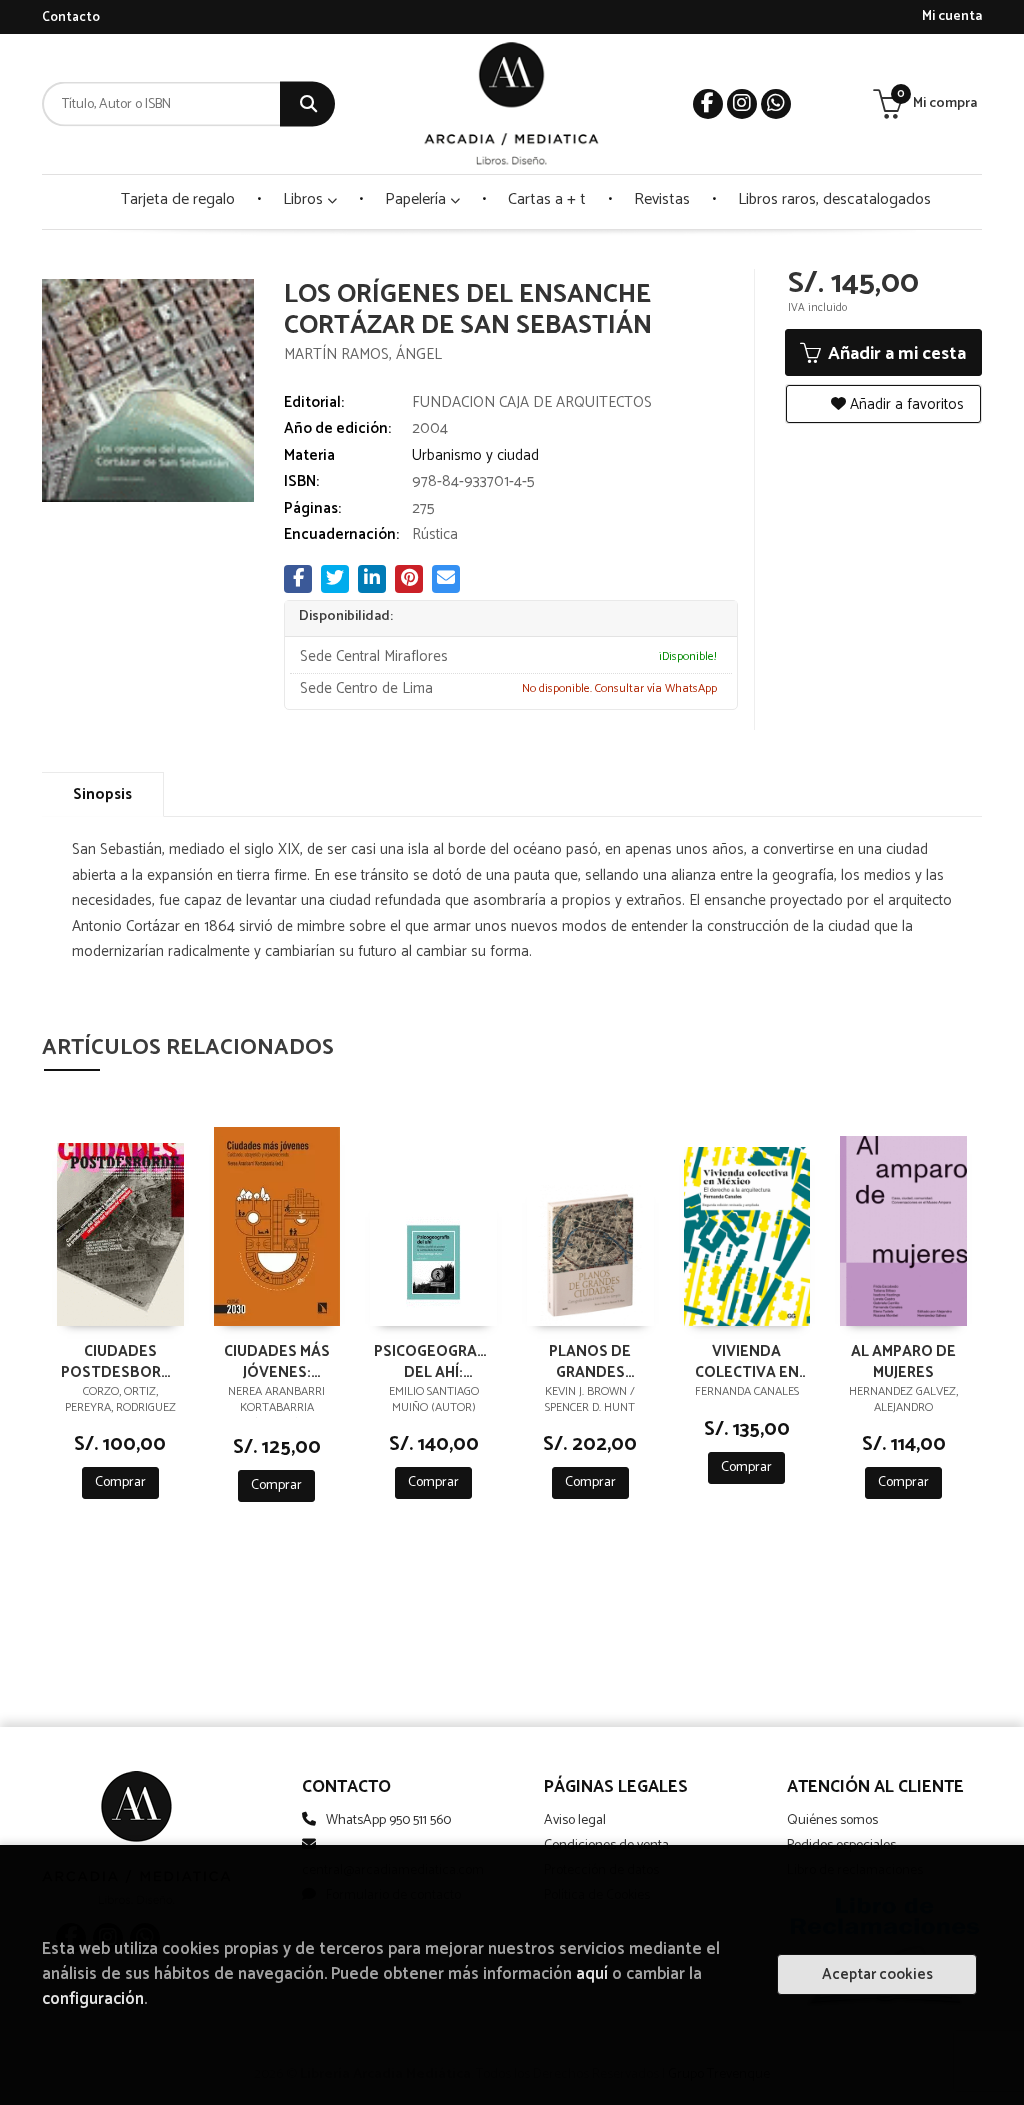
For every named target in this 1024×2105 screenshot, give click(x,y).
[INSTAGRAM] (742, 104)
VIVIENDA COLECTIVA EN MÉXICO (747, 1361)
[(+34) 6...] (776, 104)
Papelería (417, 199)
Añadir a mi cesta (895, 354)
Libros (305, 199)
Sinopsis (102, 794)
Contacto (71, 17)
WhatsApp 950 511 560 (388, 1820)
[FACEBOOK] (708, 104)
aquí (592, 1974)
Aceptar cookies (877, 1974)
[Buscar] (307, 104)
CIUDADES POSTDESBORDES (120, 1361)
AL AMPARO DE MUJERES (903, 1361)
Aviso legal (575, 1820)
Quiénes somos (832, 1820)
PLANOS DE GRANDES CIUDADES (590, 1361)
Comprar (120, 1482)
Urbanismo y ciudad (475, 455)
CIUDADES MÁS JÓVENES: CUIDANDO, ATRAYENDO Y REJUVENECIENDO (277, 1361)
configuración (93, 1999)
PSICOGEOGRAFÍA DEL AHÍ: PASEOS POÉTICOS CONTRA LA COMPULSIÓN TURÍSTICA (433, 1361)
